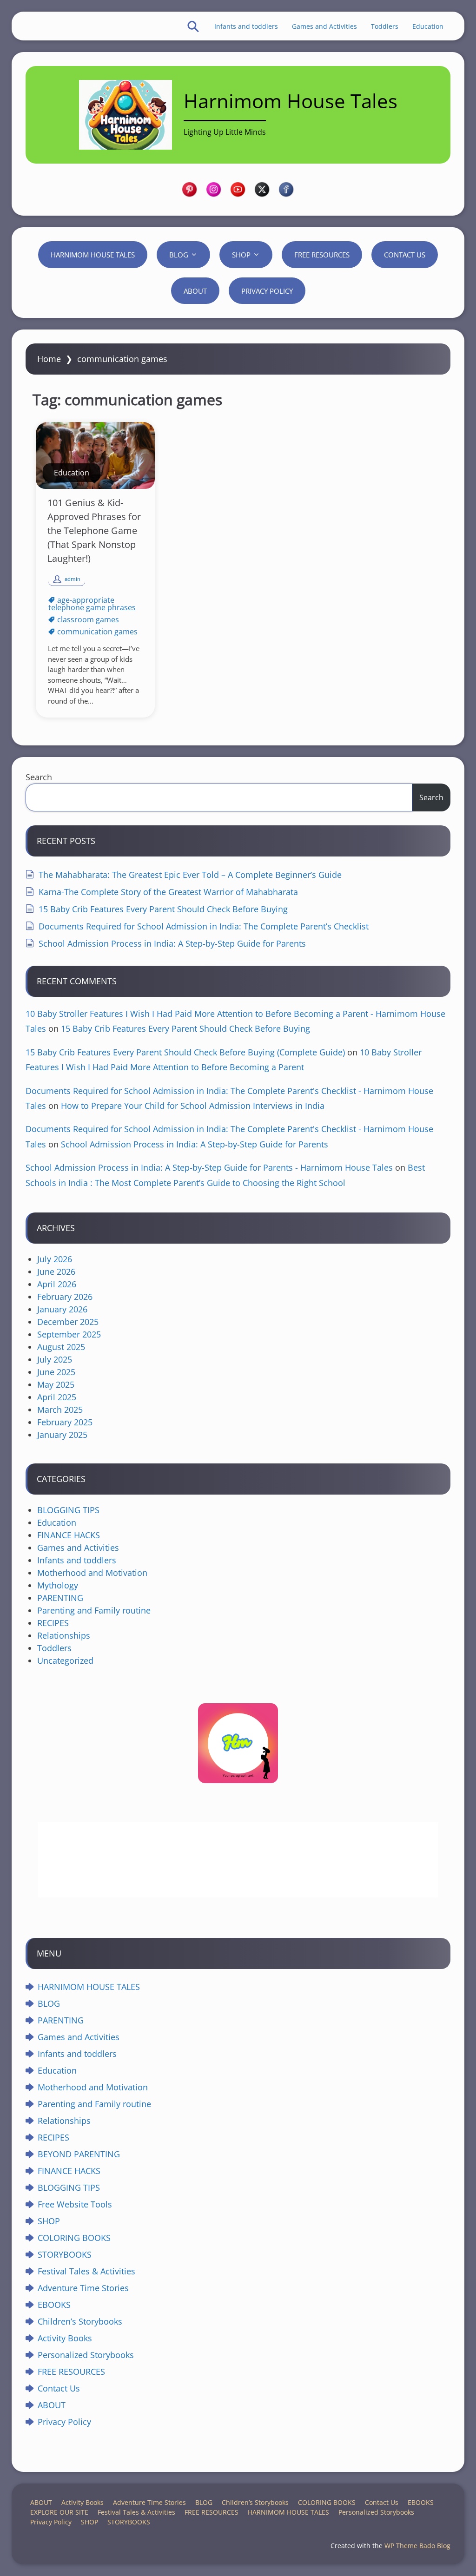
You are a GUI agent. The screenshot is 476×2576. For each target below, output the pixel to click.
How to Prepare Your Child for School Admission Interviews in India (193, 1106)
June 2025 (56, 1372)
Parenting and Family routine (94, 1610)
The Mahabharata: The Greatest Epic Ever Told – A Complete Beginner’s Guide (190, 875)
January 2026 (62, 1309)
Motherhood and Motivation (92, 1573)
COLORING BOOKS (74, 2238)
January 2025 (62, 1435)
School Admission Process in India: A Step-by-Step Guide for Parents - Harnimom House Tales (209, 1167)
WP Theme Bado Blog (417, 2546)
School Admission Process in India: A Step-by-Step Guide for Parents (172, 943)
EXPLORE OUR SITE (59, 2512)
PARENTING (60, 1598)
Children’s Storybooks (80, 2321)
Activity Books (65, 2338)
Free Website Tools (75, 2204)
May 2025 (56, 1384)
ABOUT (195, 291)
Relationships (64, 1635)
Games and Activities (324, 26)
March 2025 (60, 1410)
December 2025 (68, 1322)
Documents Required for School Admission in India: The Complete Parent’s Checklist (204, 926)
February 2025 (65, 1422)
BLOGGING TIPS (68, 1510)
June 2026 (56, 1272)
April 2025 (57, 1397)
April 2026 (57, 1284)
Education (428, 26)
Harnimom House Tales (291, 101)
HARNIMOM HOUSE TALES (93, 255)
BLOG (179, 255)
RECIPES (53, 1623)
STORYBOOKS (65, 2254)
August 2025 (61, 1347)
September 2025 (69, 1334)
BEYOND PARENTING (79, 2154)
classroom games (88, 619)
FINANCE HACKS (69, 1535)
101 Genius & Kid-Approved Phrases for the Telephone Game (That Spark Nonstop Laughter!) (94, 530)
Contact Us (405, 255)
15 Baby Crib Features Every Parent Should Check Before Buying (163, 909)
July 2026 (55, 1259)
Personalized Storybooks (86, 2355)
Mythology (58, 1585)
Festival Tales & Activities (86, 2271)
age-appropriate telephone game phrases (92, 604)
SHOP (241, 255)
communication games (97, 632)
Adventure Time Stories (83, 2288)
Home (49, 359)
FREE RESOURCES (322, 255)
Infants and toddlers (246, 26)
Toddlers (385, 26)
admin (73, 579)
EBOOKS (54, 2305)
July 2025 (55, 1359)
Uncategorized (65, 1660)
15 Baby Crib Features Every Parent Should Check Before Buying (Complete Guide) (185, 1052)
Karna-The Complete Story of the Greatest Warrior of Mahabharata (168, 892)
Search (39, 777)
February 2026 (65, 1297)
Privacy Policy (267, 291)
